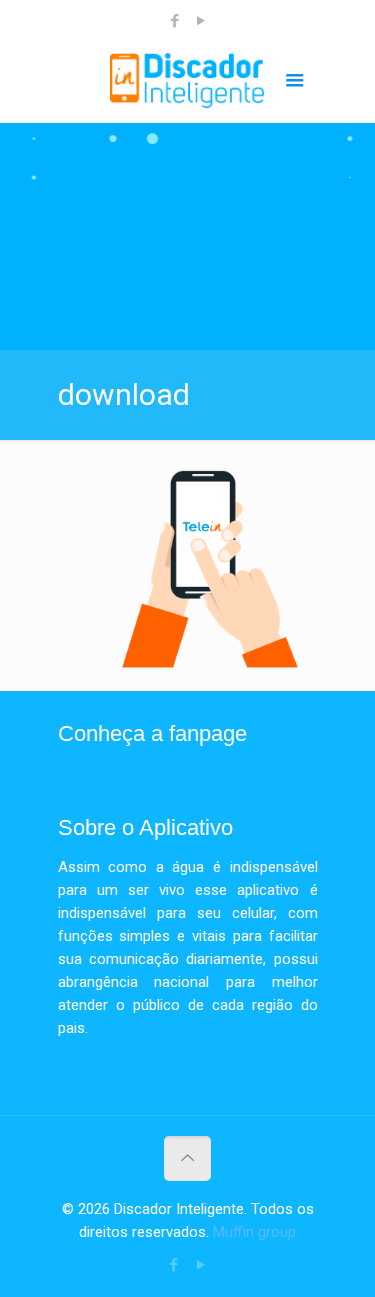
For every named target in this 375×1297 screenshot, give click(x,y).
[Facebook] (174, 21)
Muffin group (254, 1232)
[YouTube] (200, 21)
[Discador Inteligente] (188, 83)
